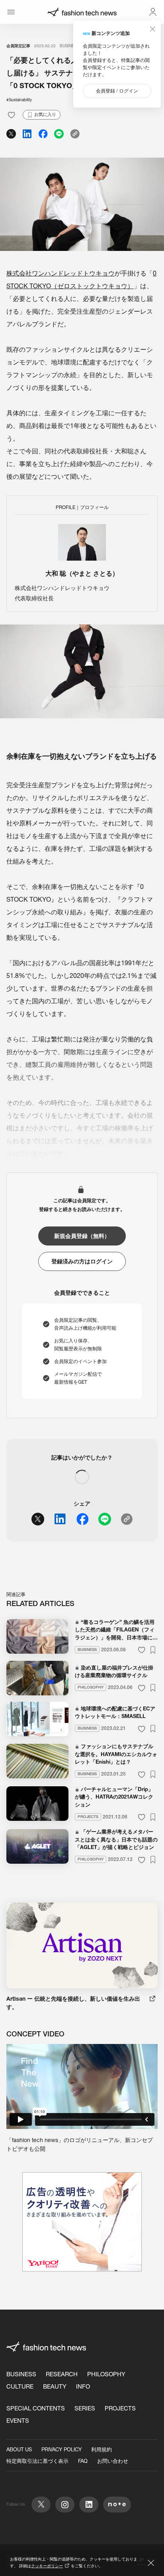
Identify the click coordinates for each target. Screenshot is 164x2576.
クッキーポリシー (47, 2566)
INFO (83, 2386)
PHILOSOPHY (106, 2374)
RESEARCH (62, 2374)
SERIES (85, 2408)
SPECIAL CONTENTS (36, 2408)
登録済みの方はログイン (82, 1261)
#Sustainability (19, 100)
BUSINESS (69, 46)
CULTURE (20, 2386)
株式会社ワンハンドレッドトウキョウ (61, 273)
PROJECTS (120, 2408)
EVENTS (18, 2421)
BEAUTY (55, 2386)
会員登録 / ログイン (117, 91)
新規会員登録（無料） (82, 1236)
